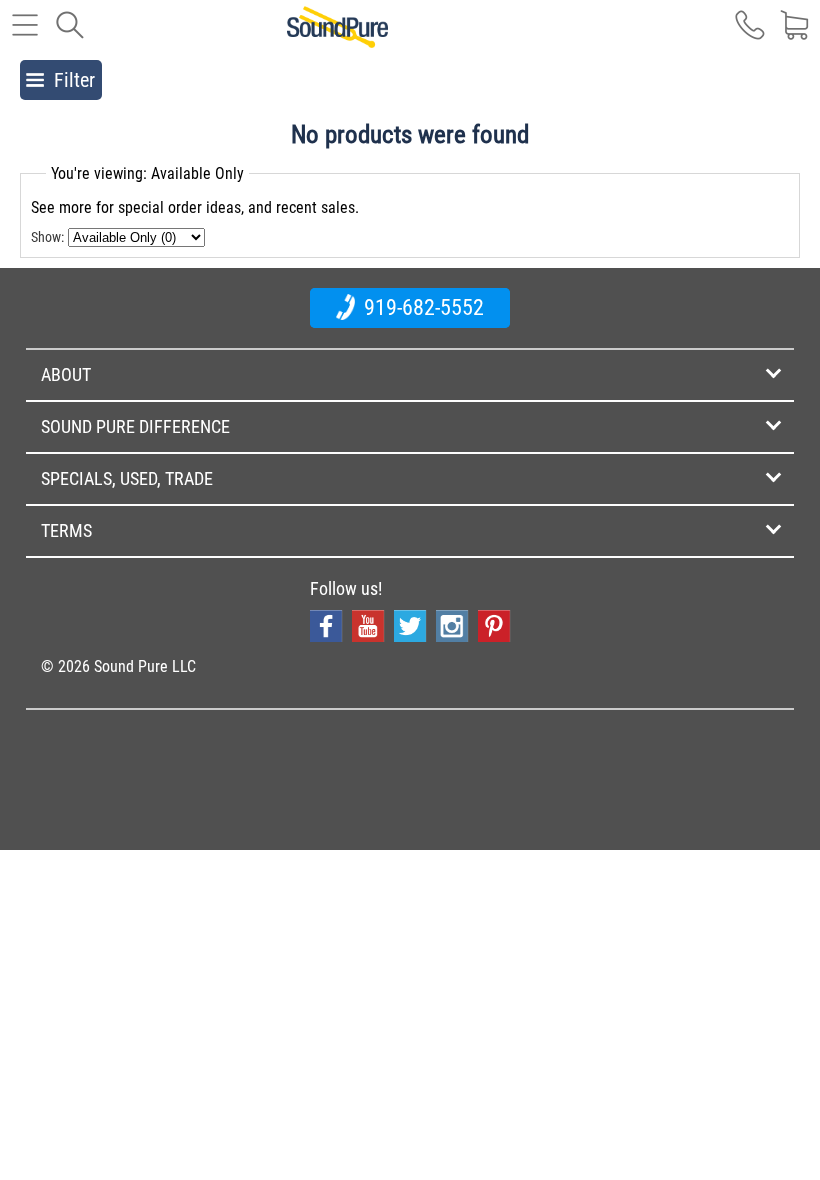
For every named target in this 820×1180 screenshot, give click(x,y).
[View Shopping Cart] (795, 35)
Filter (74, 80)
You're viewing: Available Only (147, 173)
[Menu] (25, 35)
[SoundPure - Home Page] (337, 37)
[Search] (70, 35)
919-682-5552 (421, 307)
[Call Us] (750, 35)
